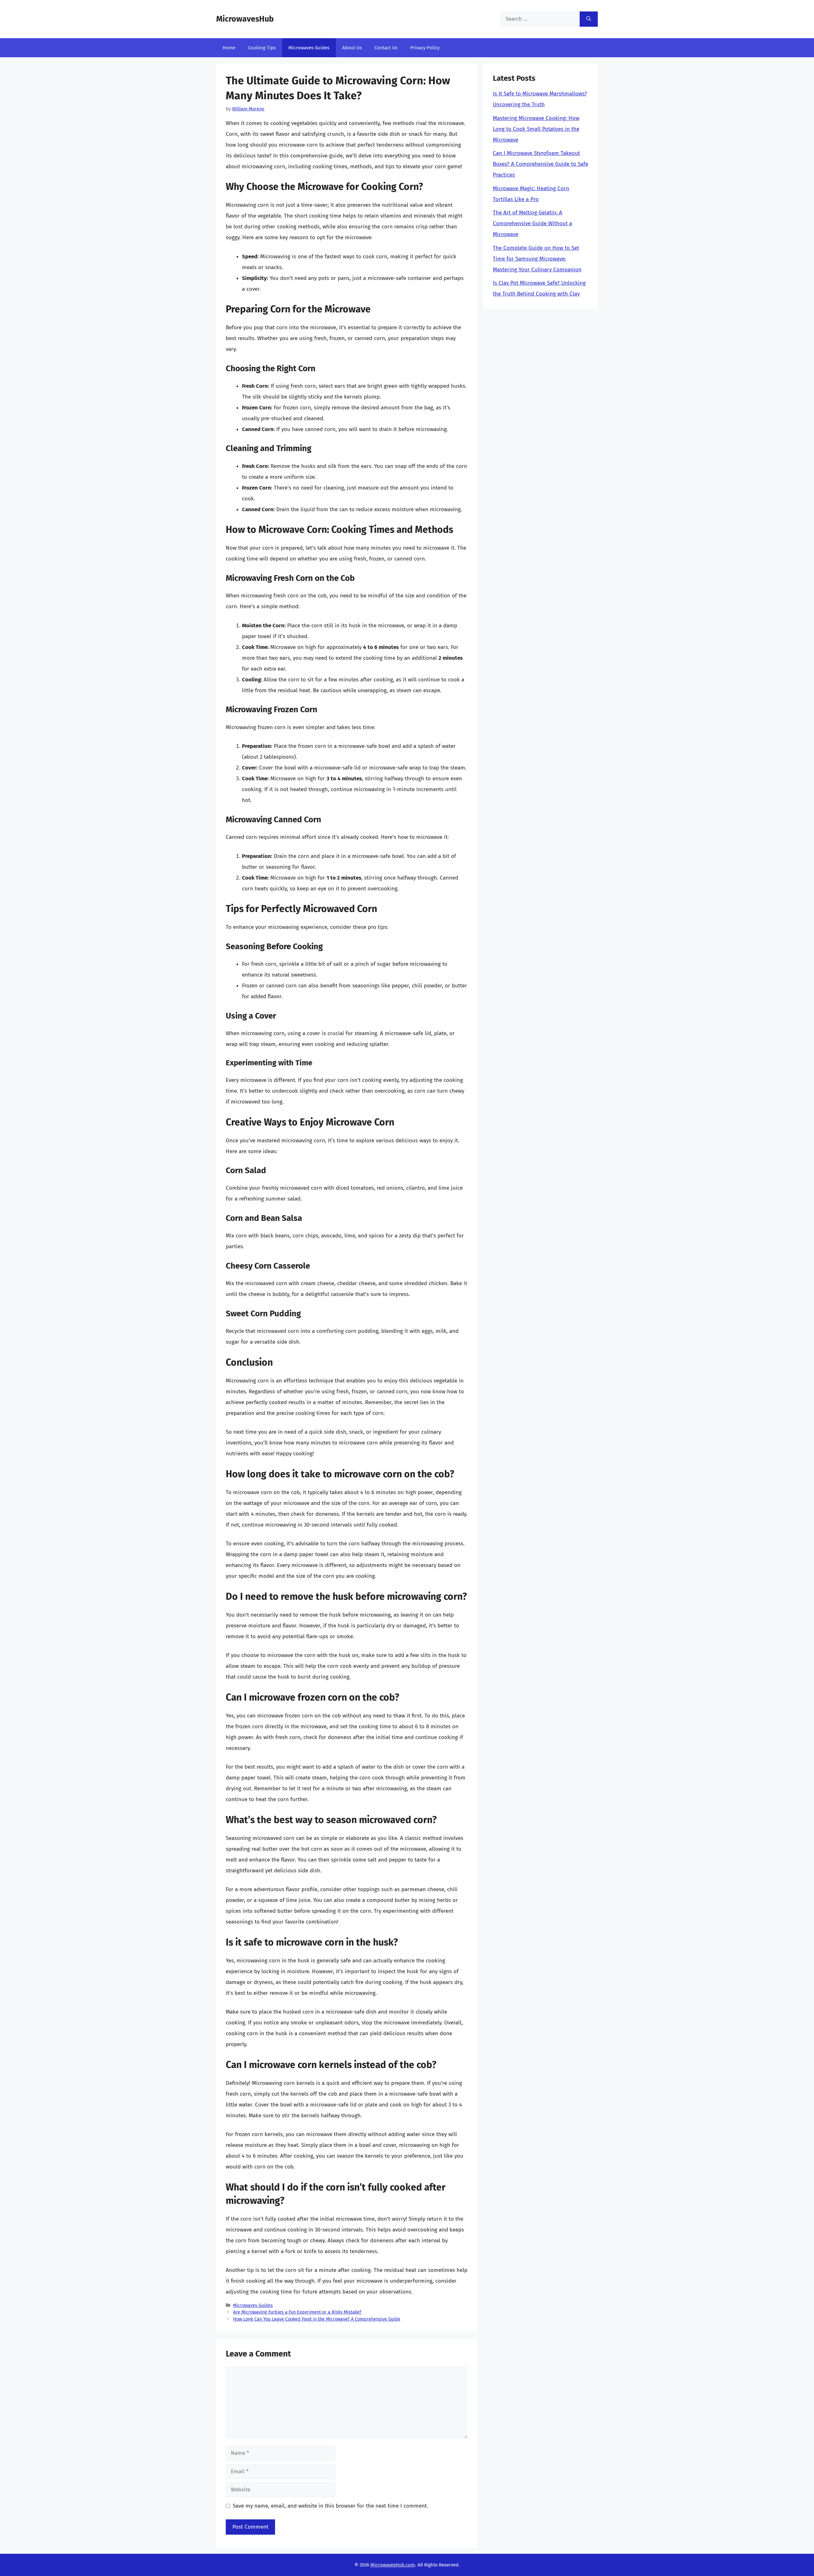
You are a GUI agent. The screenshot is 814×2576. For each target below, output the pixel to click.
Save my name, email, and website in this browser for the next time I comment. (330, 2506)
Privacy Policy (425, 48)
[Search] (589, 19)
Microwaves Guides (309, 48)
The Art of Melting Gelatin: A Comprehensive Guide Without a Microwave (532, 223)
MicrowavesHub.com (393, 2565)
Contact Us (386, 48)
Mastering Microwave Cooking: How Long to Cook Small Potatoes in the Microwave (536, 129)
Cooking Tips (262, 48)
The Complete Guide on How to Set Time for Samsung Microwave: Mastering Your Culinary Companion (537, 259)
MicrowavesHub (245, 19)
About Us (352, 48)
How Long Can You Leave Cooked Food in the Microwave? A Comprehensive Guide (317, 2319)
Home (229, 48)
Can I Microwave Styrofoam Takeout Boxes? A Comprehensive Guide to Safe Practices (541, 164)
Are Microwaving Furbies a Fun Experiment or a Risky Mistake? (297, 2312)
